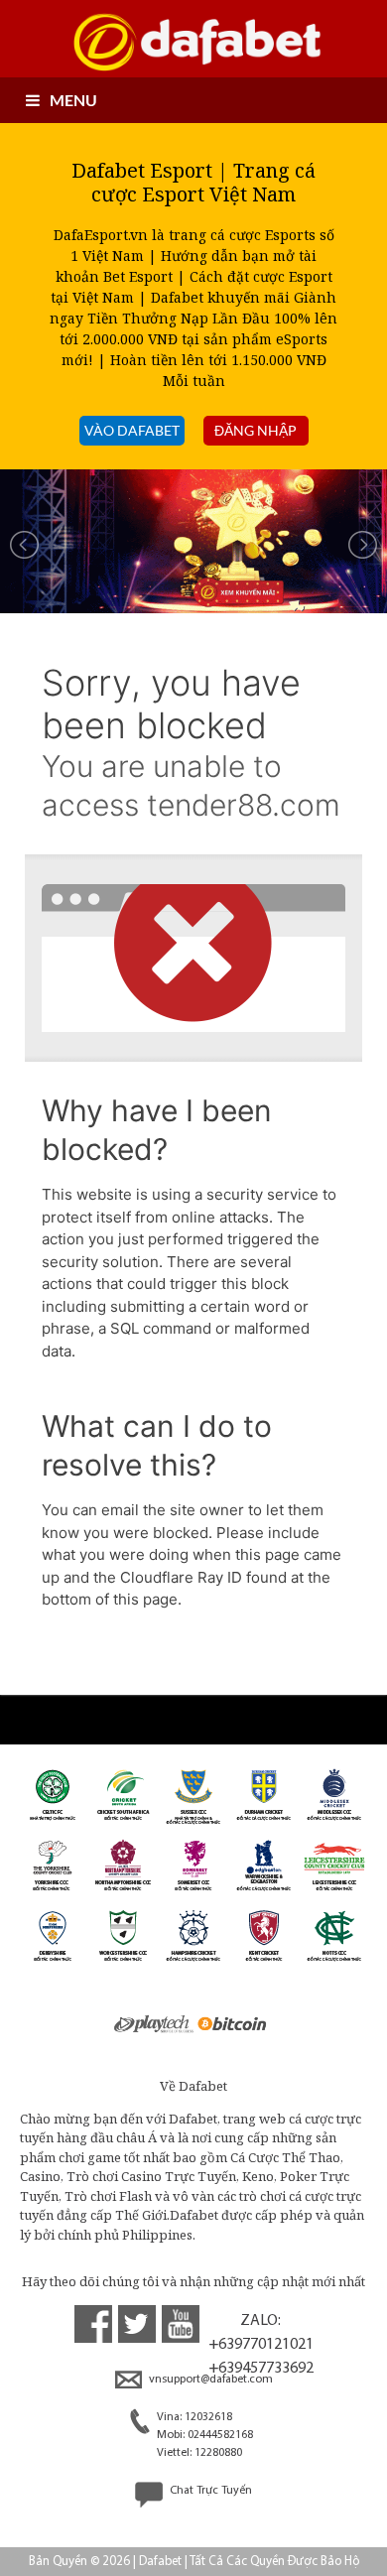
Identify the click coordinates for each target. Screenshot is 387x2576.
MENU (73, 100)
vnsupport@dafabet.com (209, 2380)
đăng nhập (256, 430)
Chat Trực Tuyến (209, 2491)
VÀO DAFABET (132, 430)
